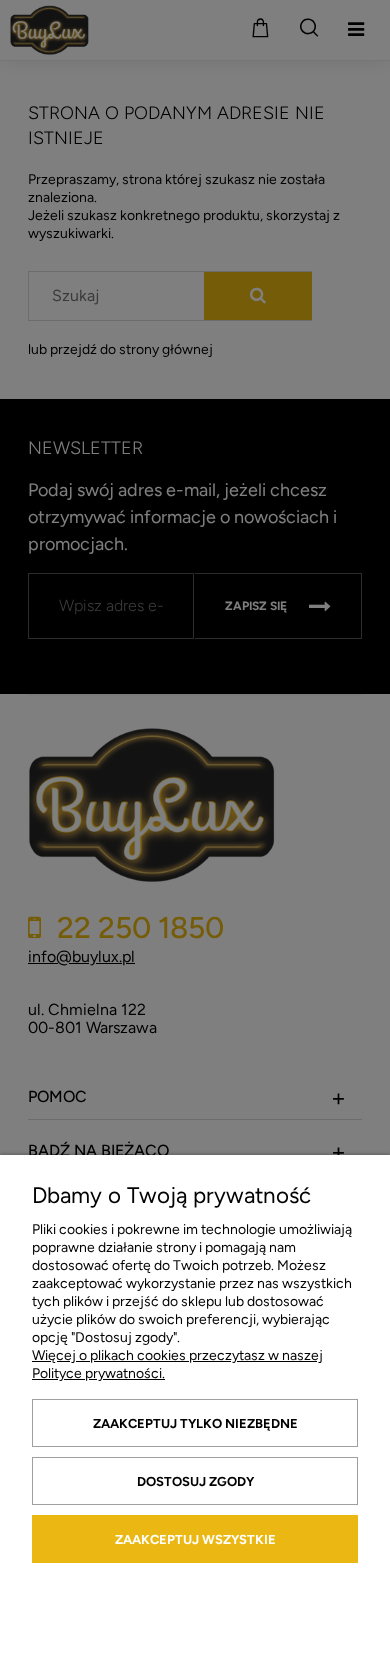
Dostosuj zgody (195, 1481)
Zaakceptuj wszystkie (195, 1539)
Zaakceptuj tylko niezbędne (195, 1423)
